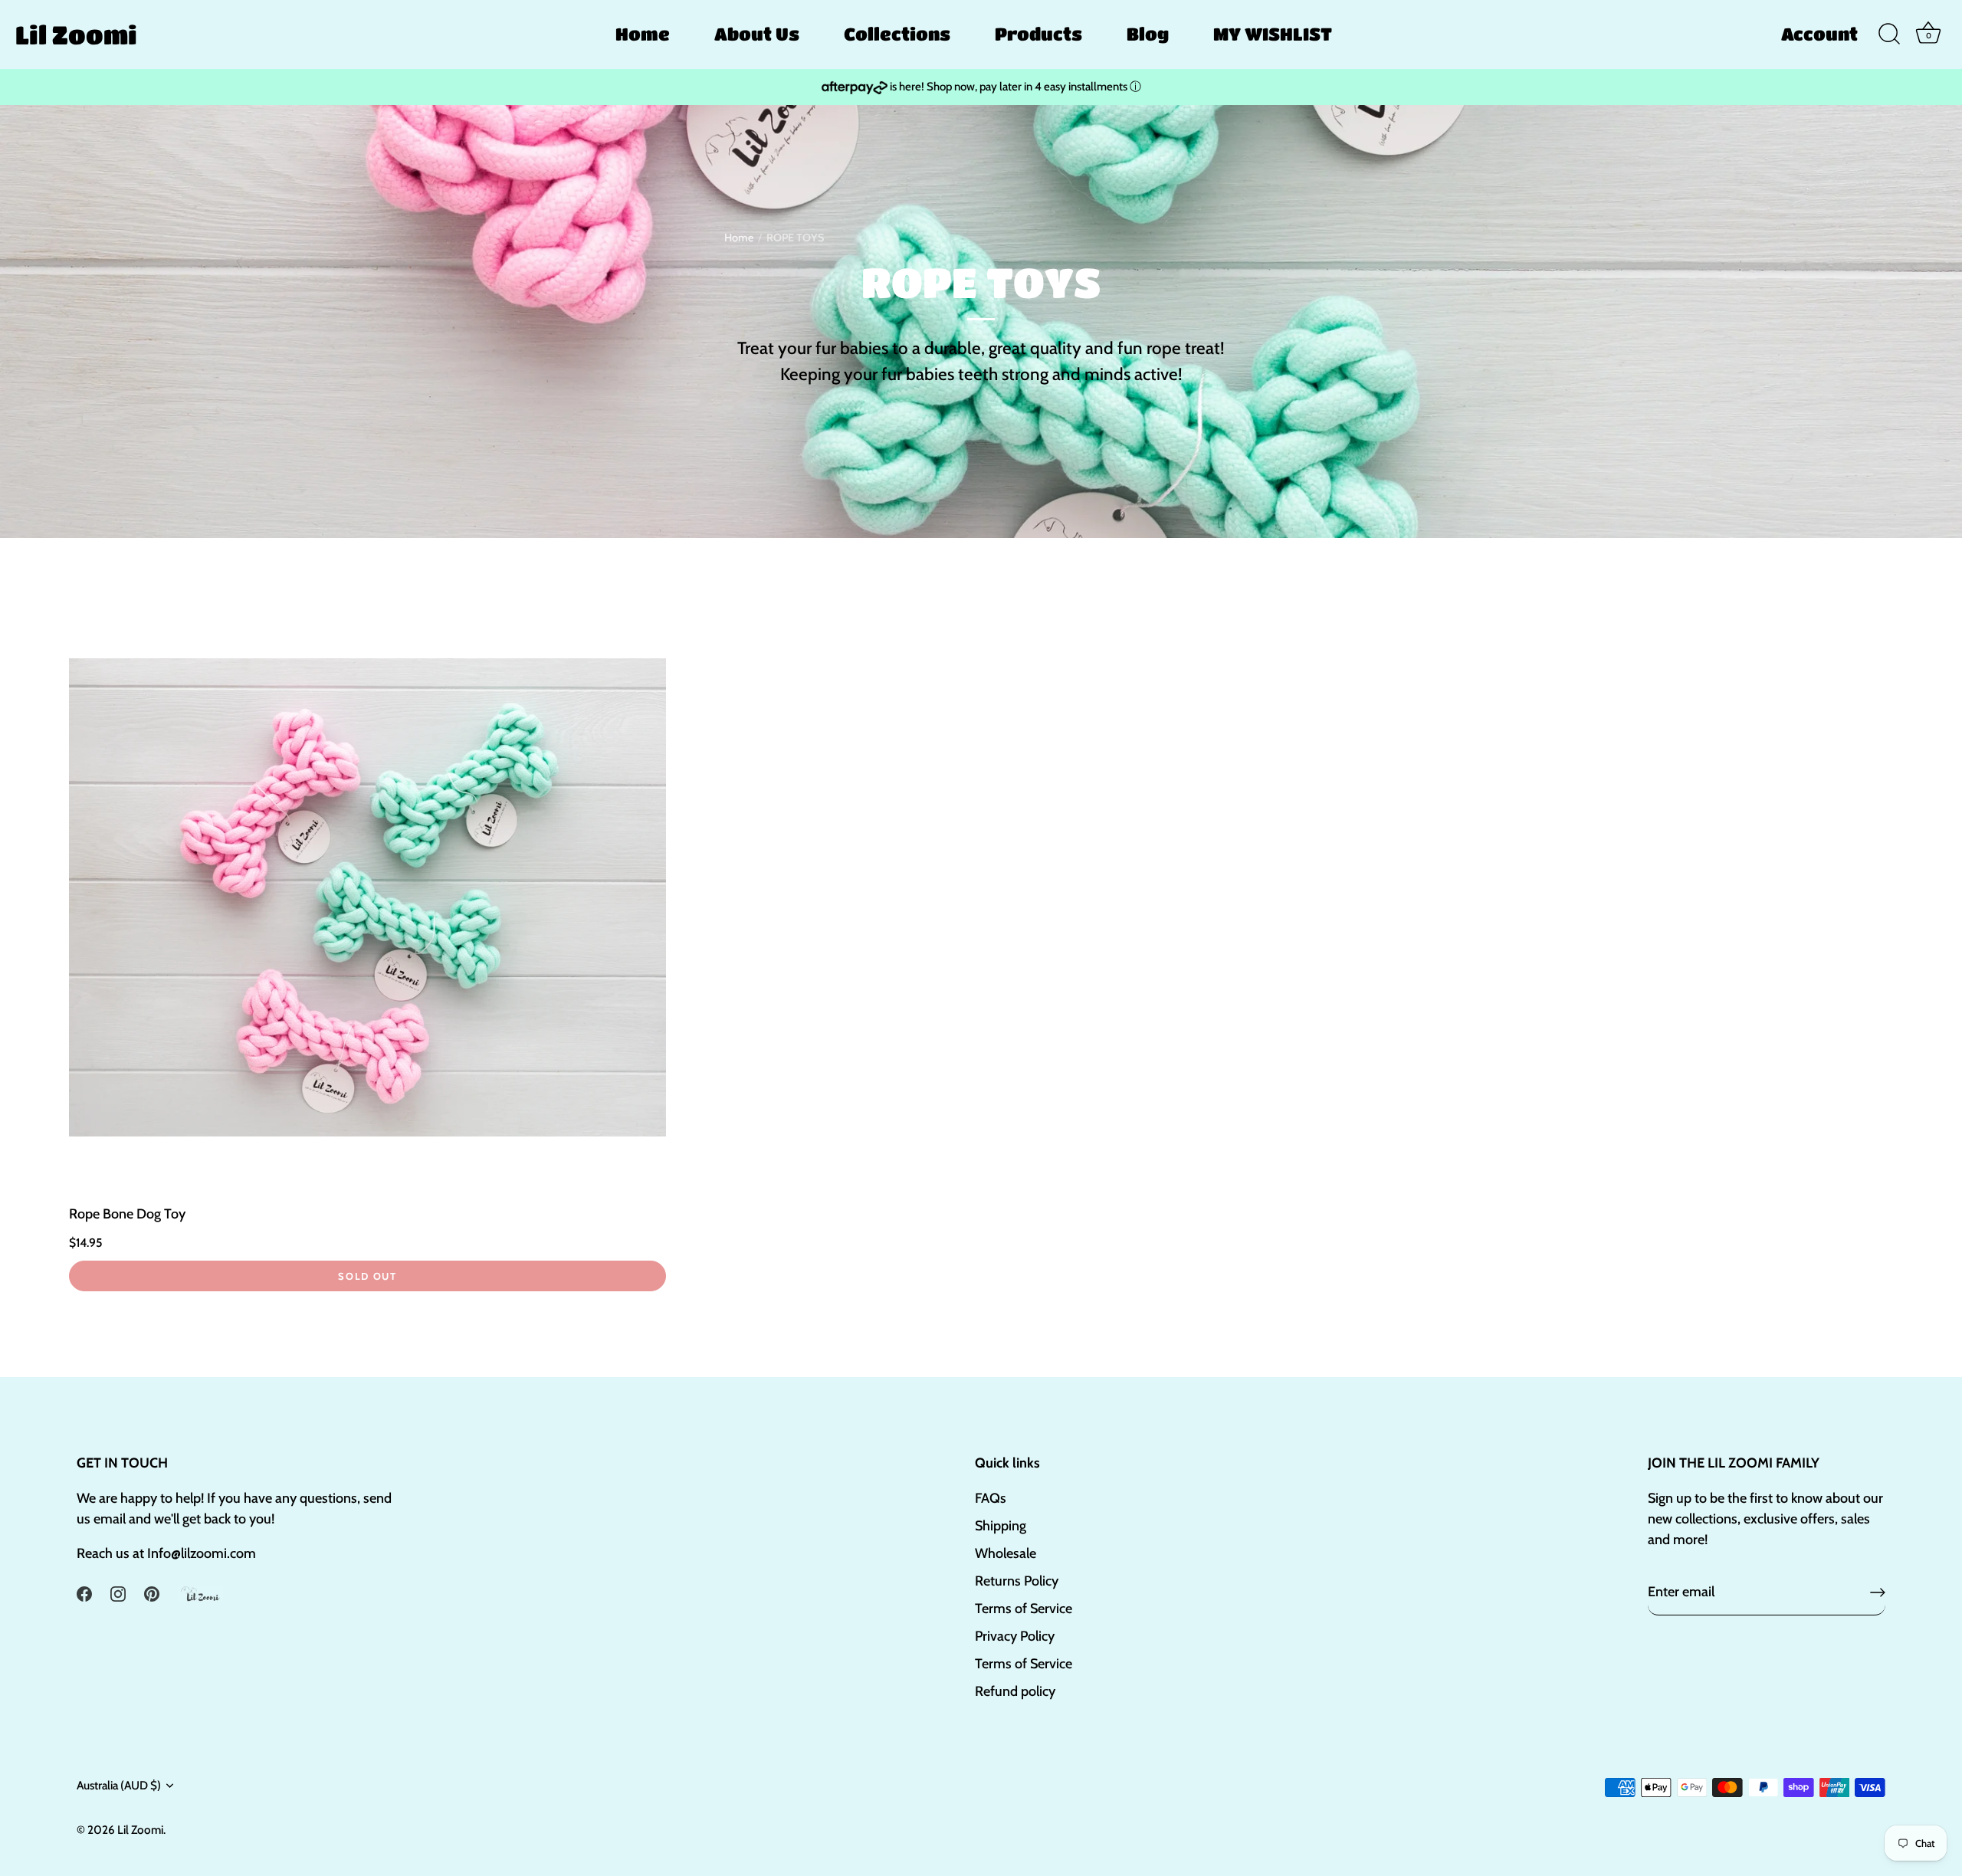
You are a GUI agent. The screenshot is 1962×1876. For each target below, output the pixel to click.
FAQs (991, 1498)
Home (643, 34)
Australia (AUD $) (119, 1785)
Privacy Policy (1015, 1636)
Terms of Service (1024, 1609)
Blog (1148, 34)
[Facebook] (84, 1592)
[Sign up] (1878, 1592)
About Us (757, 34)
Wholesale (1006, 1553)
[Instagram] (118, 1592)
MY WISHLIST (1273, 34)
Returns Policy (1017, 1581)
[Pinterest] (152, 1592)
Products (1038, 34)
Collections (897, 34)
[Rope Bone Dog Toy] (367, 898)
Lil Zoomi (76, 34)
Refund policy (1015, 1691)
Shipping (1001, 1526)
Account (1819, 34)
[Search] (1889, 34)
